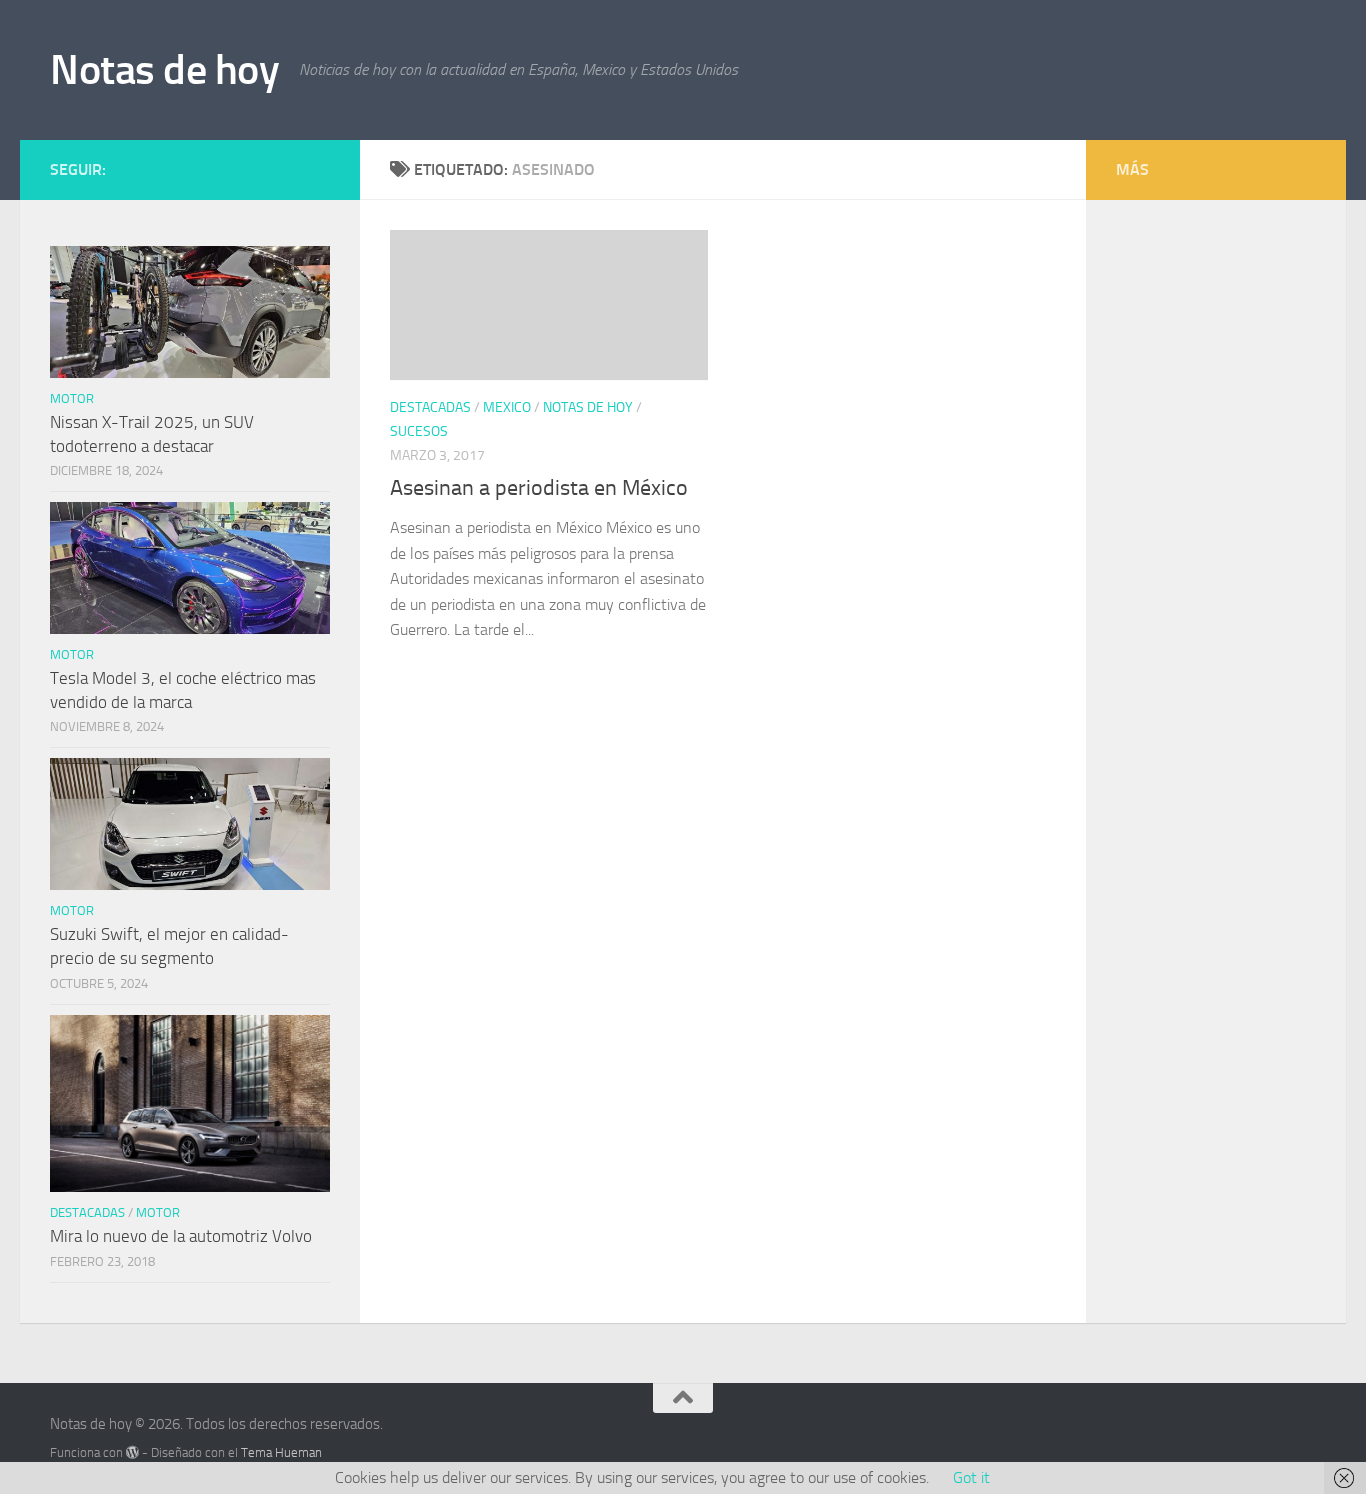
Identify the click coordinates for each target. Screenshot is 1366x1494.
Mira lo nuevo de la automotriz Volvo (181, 1236)
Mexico (507, 407)
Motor (72, 398)
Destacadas (430, 407)
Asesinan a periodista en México (539, 488)
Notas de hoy (164, 70)
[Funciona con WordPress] (132, 1452)
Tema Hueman (281, 1452)
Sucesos (419, 431)
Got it (971, 1477)
